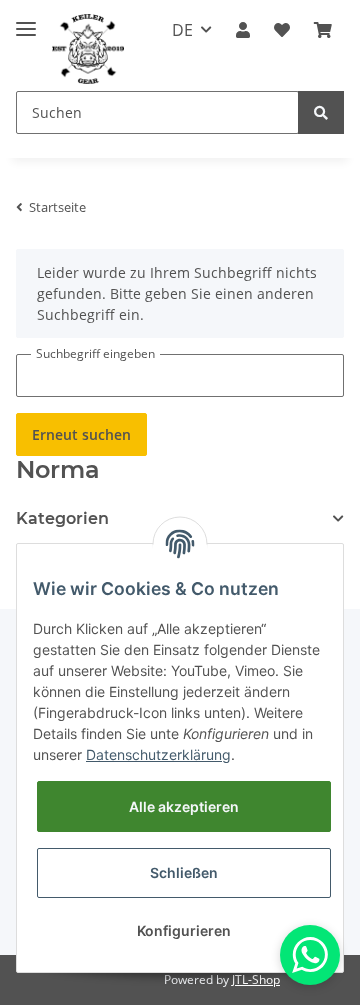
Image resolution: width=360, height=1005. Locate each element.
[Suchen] (321, 112)
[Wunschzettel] (282, 30)
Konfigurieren (184, 930)
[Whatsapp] (310, 955)
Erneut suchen (81, 434)
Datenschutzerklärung (158, 754)
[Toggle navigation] (26, 20)
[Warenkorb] (323, 30)
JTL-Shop (256, 979)
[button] (243, 30)
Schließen (184, 872)
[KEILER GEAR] (88, 49)
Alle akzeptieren (184, 806)
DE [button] (182, 30)
